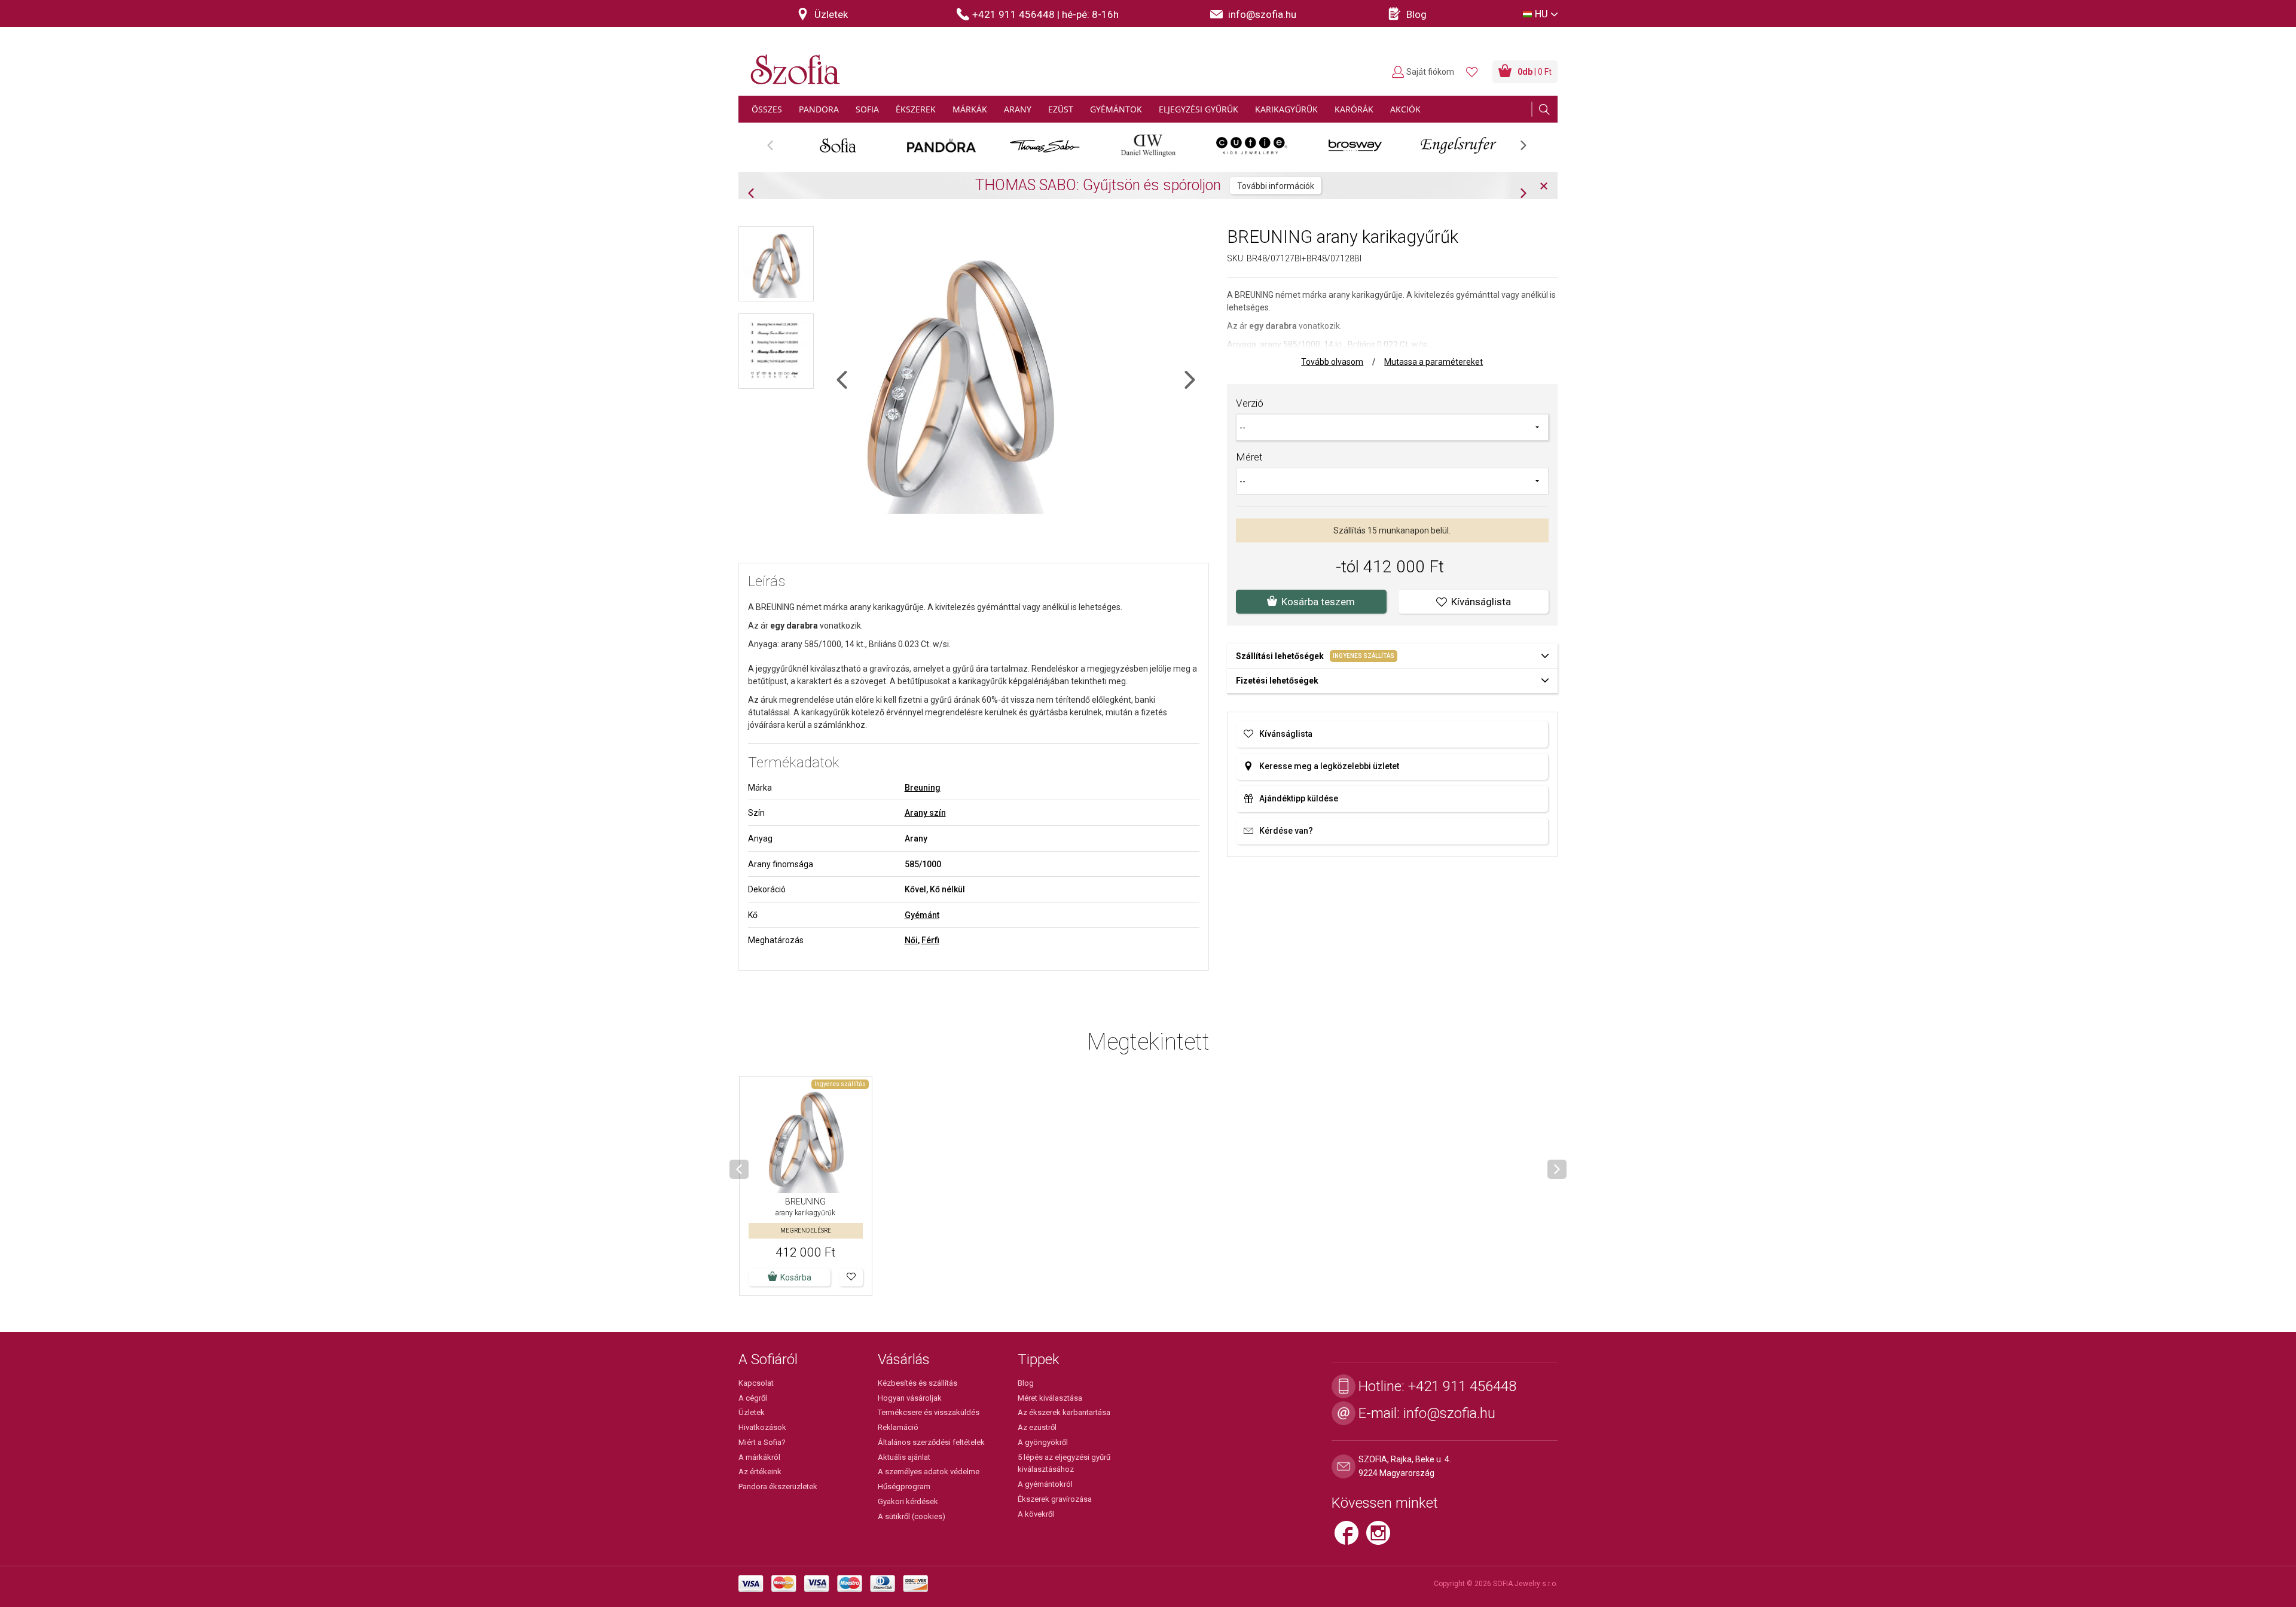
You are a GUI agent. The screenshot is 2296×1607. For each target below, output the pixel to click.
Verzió (1250, 403)
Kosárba (796, 1277)
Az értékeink (760, 1472)
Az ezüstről (1037, 1427)
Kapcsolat (756, 1383)
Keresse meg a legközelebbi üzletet (1329, 766)
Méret (1249, 457)
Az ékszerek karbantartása (1064, 1412)
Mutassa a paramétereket (1434, 362)
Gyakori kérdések (908, 1501)
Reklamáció (898, 1427)
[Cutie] (1252, 145)
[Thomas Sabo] (1045, 145)
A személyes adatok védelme (929, 1472)
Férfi (930, 940)
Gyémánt (922, 915)
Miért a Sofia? (762, 1442)
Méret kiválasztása (1050, 1398)
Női (911, 940)
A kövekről (1036, 1514)
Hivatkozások (762, 1427)
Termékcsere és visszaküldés (929, 1412)
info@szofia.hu (1449, 1413)
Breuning (923, 788)
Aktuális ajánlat (904, 1457)
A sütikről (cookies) (912, 1516)
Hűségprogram (904, 1486)
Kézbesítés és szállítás (918, 1383)
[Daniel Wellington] (1148, 145)
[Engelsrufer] (1459, 145)
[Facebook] (1350, 1538)
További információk (1444, 194)
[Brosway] (1355, 145)
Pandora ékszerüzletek (778, 1486)
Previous (776, 149)
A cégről (753, 1398)
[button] (851, 1277)
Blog (1026, 1383)
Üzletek (752, 1412)
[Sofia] (838, 145)
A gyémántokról (1045, 1484)
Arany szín (925, 813)
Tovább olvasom (1332, 362)
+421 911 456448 (1462, 1386)
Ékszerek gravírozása (1055, 1499)
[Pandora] (941, 145)
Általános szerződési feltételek (931, 1442)
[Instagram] (1381, 1538)
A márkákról (759, 1457)
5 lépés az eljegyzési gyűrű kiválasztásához (1064, 1463)
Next (1529, 149)
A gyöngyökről (1043, 1442)
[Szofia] (792, 62)
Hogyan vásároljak (910, 1398)
